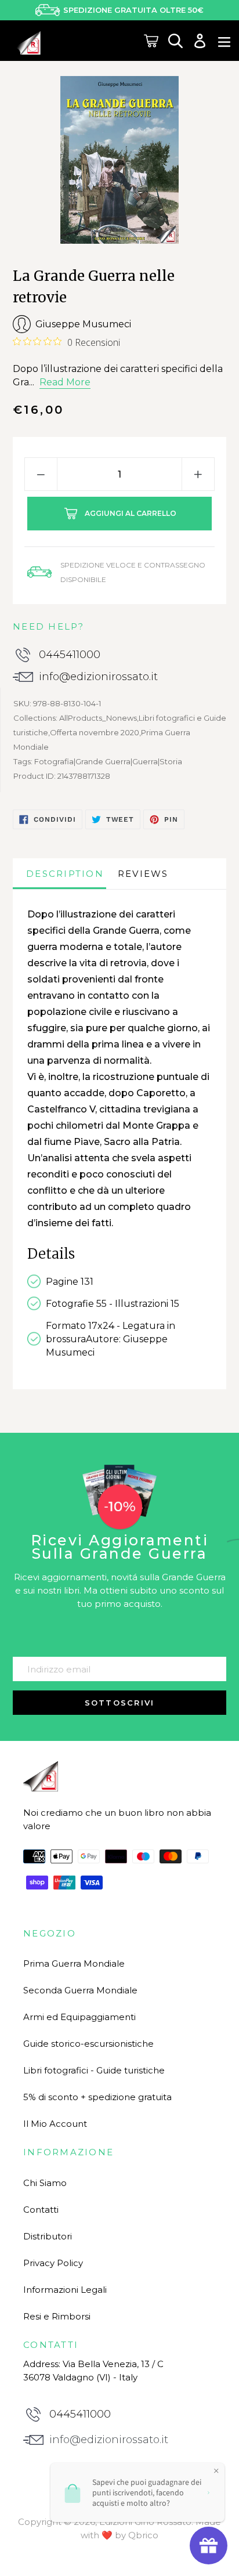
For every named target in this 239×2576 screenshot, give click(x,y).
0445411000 (70, 655)
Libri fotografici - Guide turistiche (94, 2070)
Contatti (41, 2210)
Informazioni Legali (65, 2290)
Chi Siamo (45, 2183)
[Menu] (224, 41)
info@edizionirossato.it (98, 677)
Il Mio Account (55, 2124)
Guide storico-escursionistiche (88, 2044)
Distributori (48, 2236)
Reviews (143, 874)
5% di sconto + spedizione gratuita (97, 2097)
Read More (65, 382)
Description (65, 874)
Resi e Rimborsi (57, 2316)
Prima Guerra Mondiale (74, 1963)
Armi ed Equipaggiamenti (79, 2017)
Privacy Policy (53, 2263)
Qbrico (143, 2535)
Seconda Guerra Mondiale (80, 1990)
